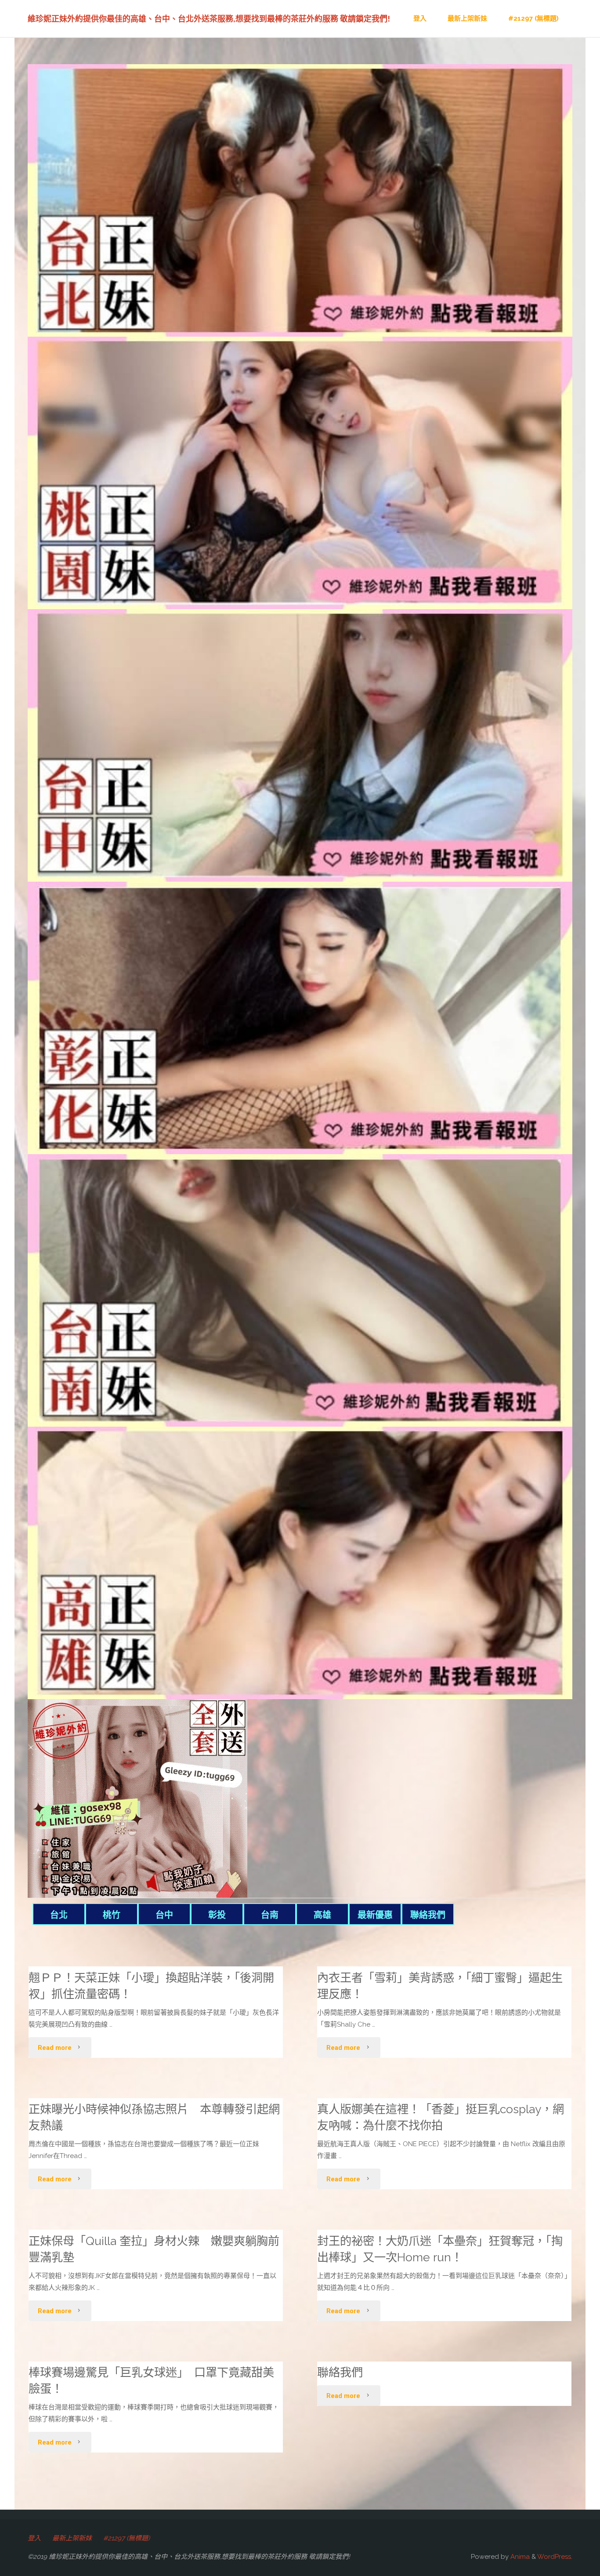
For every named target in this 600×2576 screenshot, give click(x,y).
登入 (34, 2538)
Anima (519, 2557)
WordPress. (555, 2557)
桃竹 (112, 1915)
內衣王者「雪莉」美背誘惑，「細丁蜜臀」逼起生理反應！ (440, 1986)
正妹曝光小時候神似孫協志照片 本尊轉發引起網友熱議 (154, 2117)
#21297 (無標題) (127, 2538)
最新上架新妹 (72, 2538)
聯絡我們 (428, 1915)
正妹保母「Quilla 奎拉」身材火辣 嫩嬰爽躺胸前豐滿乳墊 (154, 2249)
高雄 (322, 1915)
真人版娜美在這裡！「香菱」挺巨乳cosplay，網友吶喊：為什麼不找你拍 (441, 2117)
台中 (164, 1915)
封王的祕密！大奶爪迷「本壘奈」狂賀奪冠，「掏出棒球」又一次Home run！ (440, 2249)
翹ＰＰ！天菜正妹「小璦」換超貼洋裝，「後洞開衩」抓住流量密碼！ (151, 1986)
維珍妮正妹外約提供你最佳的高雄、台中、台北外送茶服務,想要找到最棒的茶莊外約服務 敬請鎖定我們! (209, 19)
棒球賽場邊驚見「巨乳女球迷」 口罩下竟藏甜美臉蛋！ (151, 2380)
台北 (59, 1915)
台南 (270, 1915)
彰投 (217, 1915)
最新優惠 (375, 1915)
